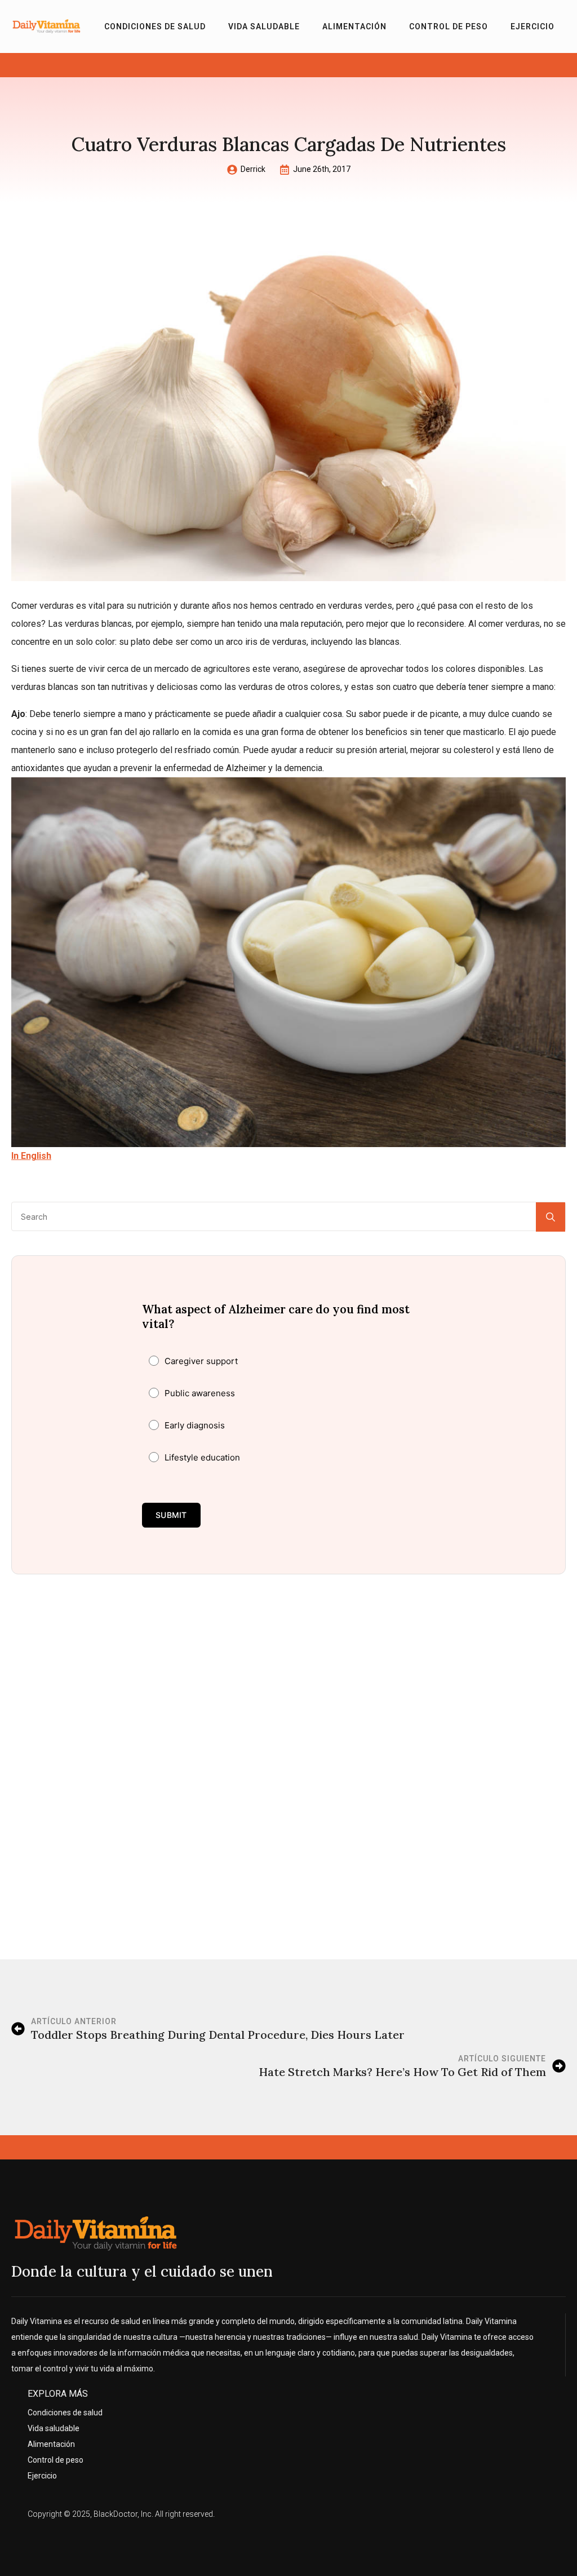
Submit (171, 1515)
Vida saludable (264, 26)
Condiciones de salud (155, 26)
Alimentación (354, 26)
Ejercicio (532, 26)
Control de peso (449, 26)
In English (31, 1156)
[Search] (551, 1217)
